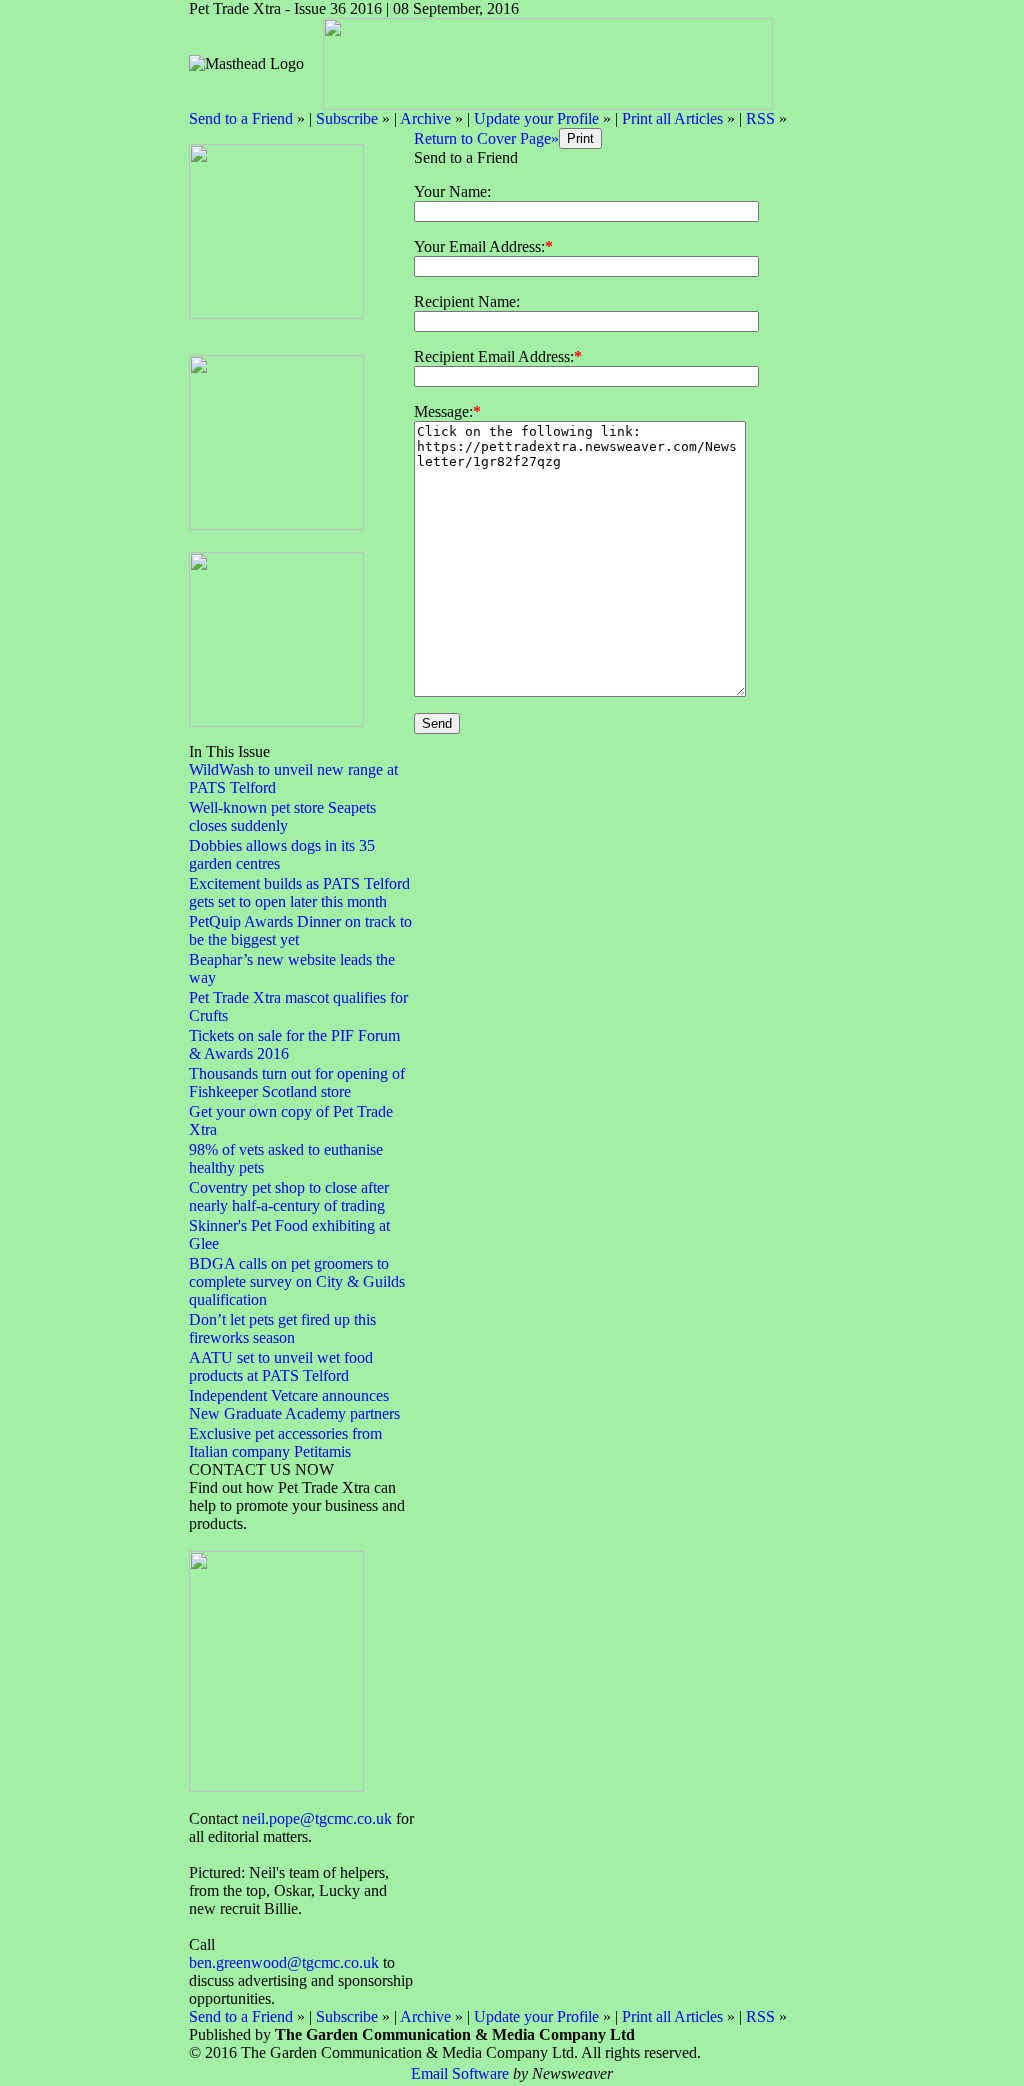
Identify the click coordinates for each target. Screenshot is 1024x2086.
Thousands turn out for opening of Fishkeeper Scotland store (297, 1082)
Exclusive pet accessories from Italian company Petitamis (285, 1442)
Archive (425, 118)
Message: (443, 411)
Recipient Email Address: (494, 356)
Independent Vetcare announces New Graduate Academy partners (294, 1404)
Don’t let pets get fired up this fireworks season (282, 1328)
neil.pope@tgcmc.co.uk (317, 1818)
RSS (760, 118)
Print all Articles (672, 118)
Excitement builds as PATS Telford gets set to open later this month (299, 892)
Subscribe (347, 118)
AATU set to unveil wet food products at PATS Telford (281, 1366)
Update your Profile (536, 118)
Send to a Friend (241, 118)
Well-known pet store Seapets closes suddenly (282, 816)
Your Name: (452, 191)
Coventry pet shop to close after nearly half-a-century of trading (289, 1196)
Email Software (460, 2073)
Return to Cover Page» (486, 138)
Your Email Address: (479, 246)
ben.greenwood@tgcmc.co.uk (284, 1962)
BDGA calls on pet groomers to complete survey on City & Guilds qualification (297, 1281)
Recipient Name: (467, 301)
